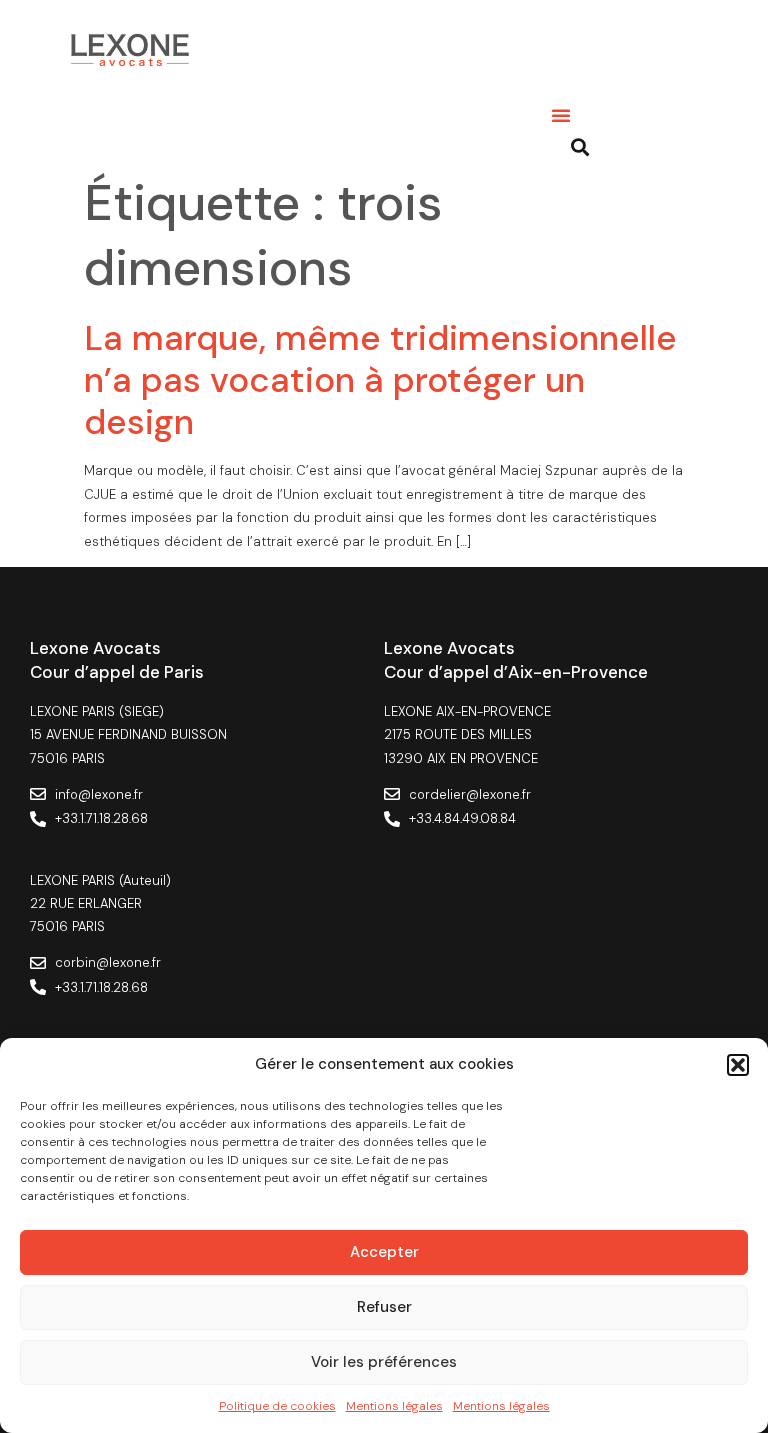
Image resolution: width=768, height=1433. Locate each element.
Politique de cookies (277, 1406)
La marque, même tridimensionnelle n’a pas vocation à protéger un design (380, 380)
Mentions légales (394, 1406)
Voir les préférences (384, 1362)
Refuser (384, 1307)
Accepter (384, 1252)
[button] (738, 1065)
